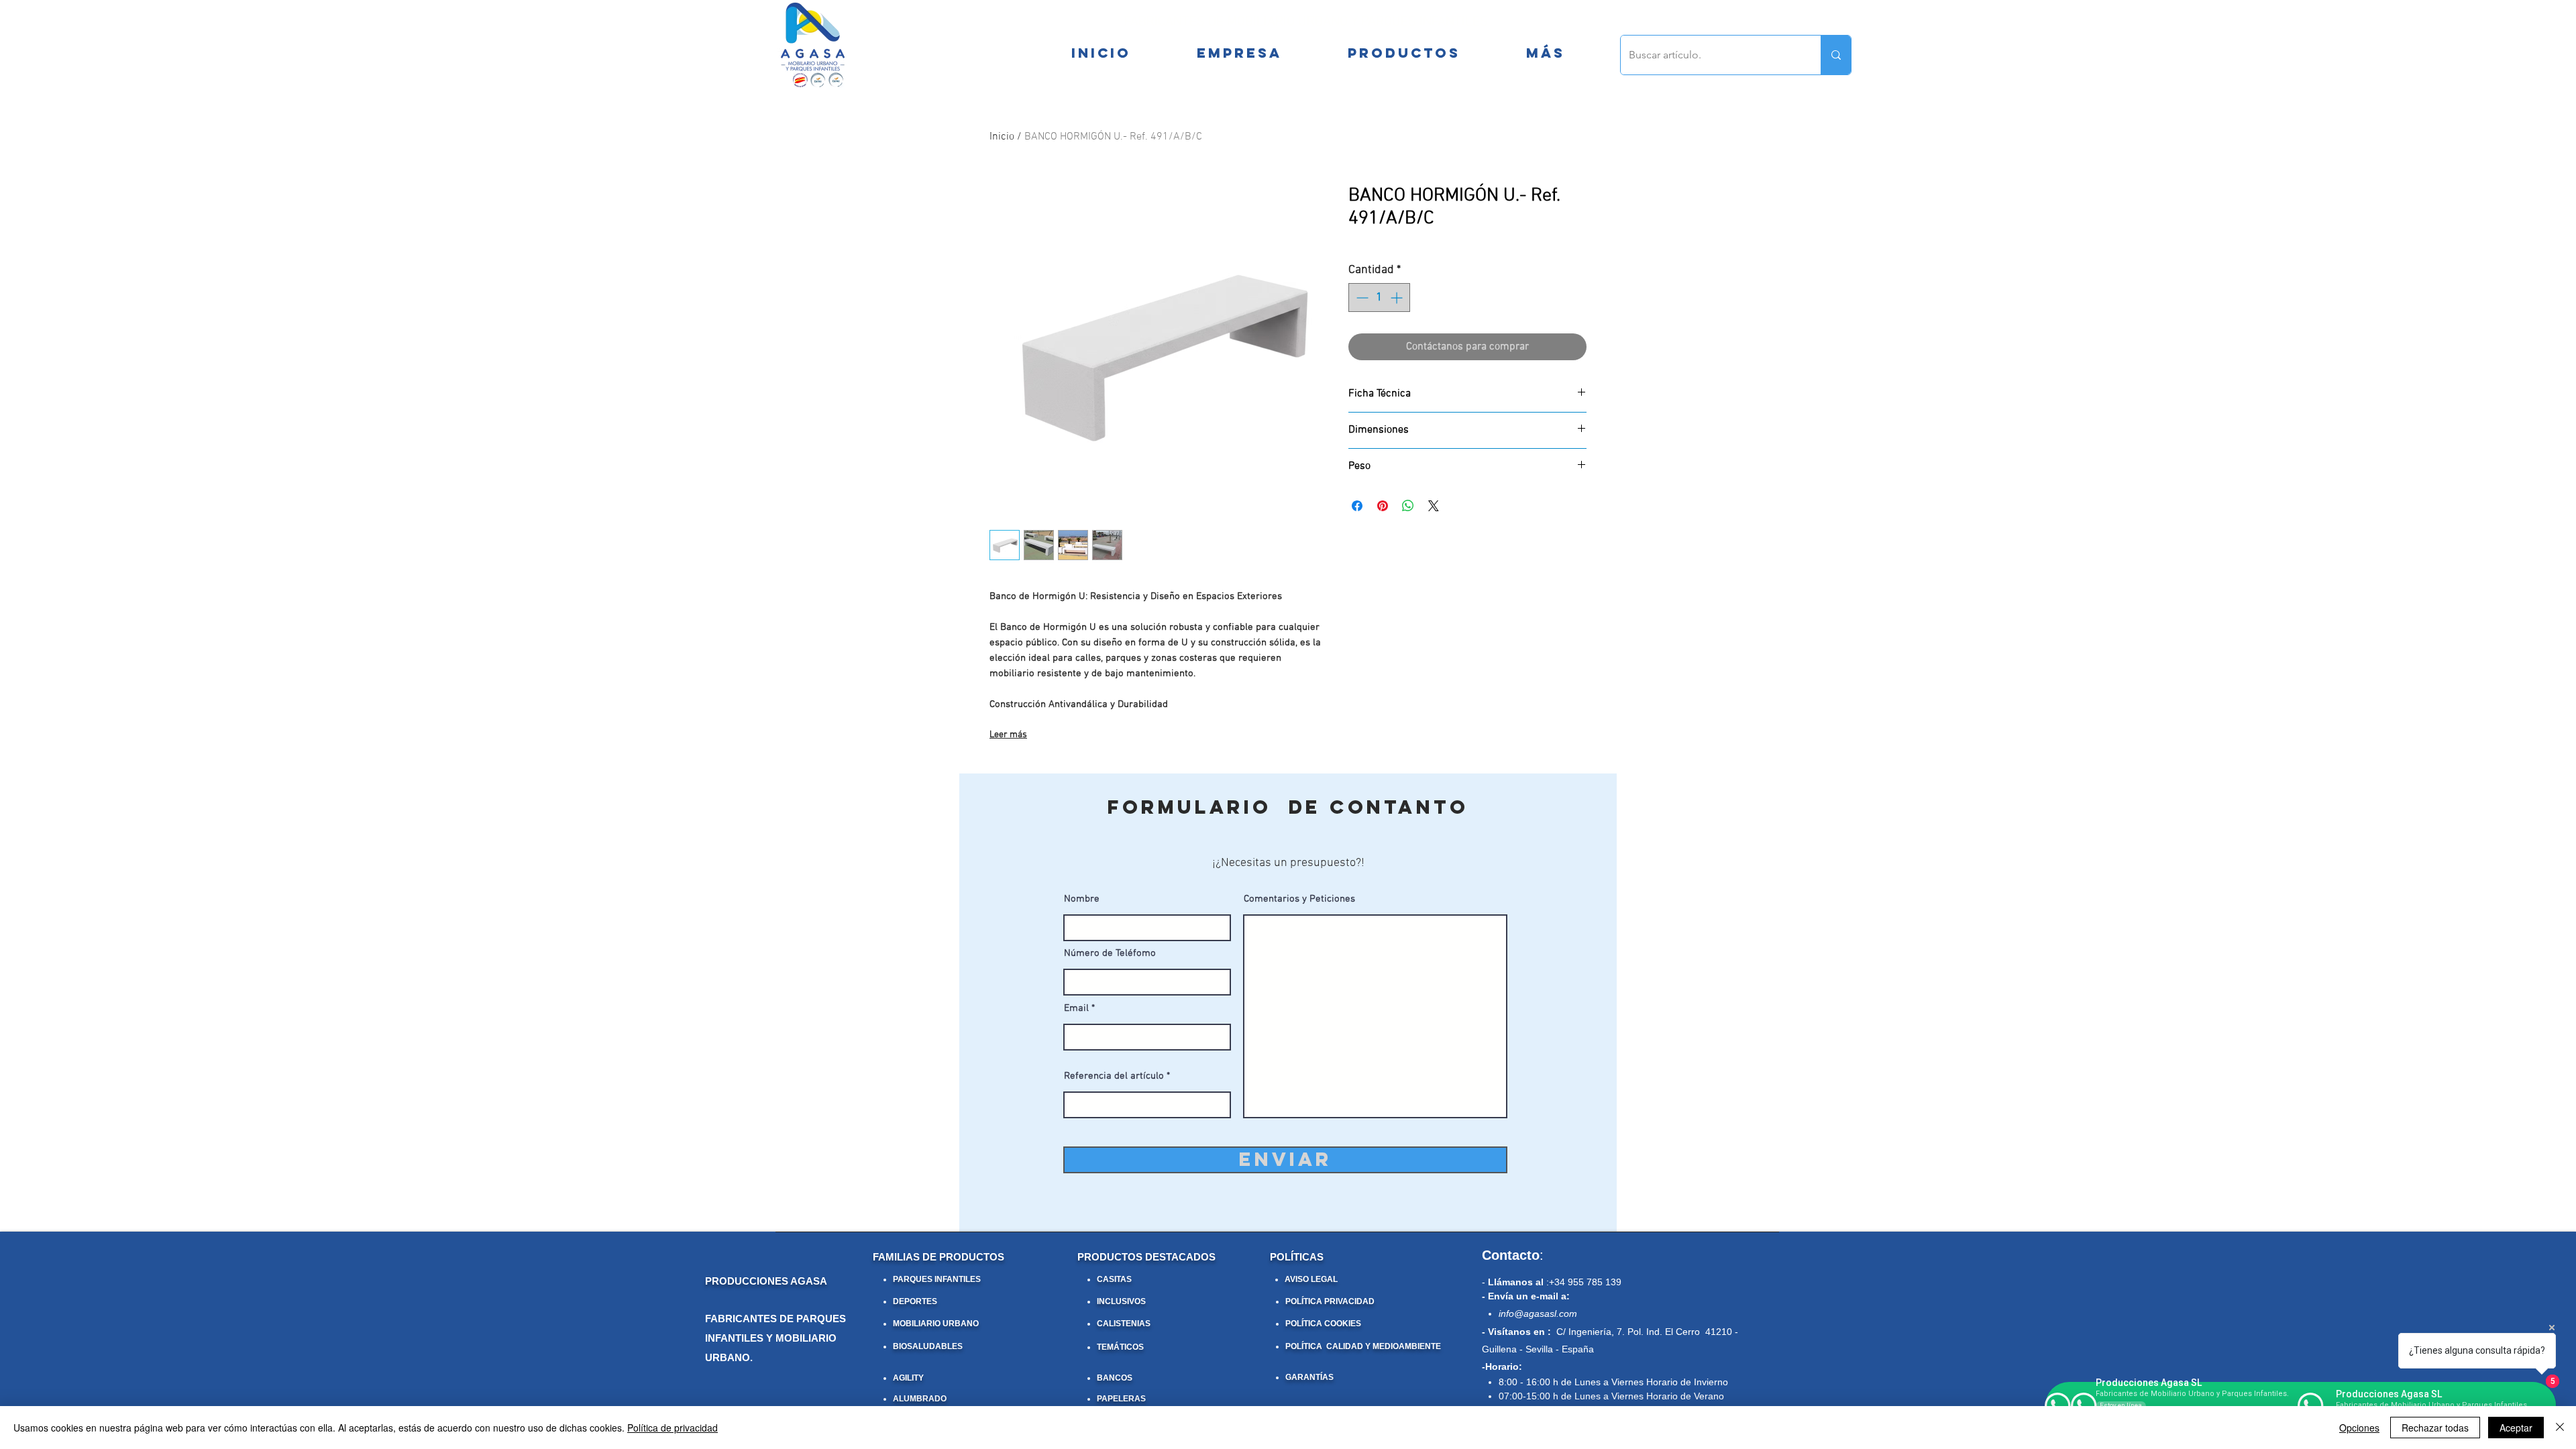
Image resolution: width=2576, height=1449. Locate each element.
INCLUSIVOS (1121, 1301)
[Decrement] (1361, 298)
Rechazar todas (2435, 1428)
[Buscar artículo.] (1836, 55)
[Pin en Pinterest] (1383, 506)
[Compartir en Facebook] (1357, 506)
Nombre (1082, 899)
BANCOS (1115, 1378)
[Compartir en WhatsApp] (1408, 506)
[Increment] (1398, 298)
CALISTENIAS (1124, 1324)
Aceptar (2516, 1428)
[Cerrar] (2560, 1428)
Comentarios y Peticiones (1299, 899)
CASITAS (1114, 1279)
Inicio (1002, 137)
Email (1076, 1009)
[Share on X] (1434, 506)
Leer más (1008, 735)
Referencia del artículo (1114, 1076)
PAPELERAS (1121, 1399)
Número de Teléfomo (1110, 954)
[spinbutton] (1379, 298)
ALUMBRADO (920, 1399)
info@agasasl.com (1538, 1313)
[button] (1545, 53)
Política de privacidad (673, 1428)
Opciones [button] (2359, 1428)
